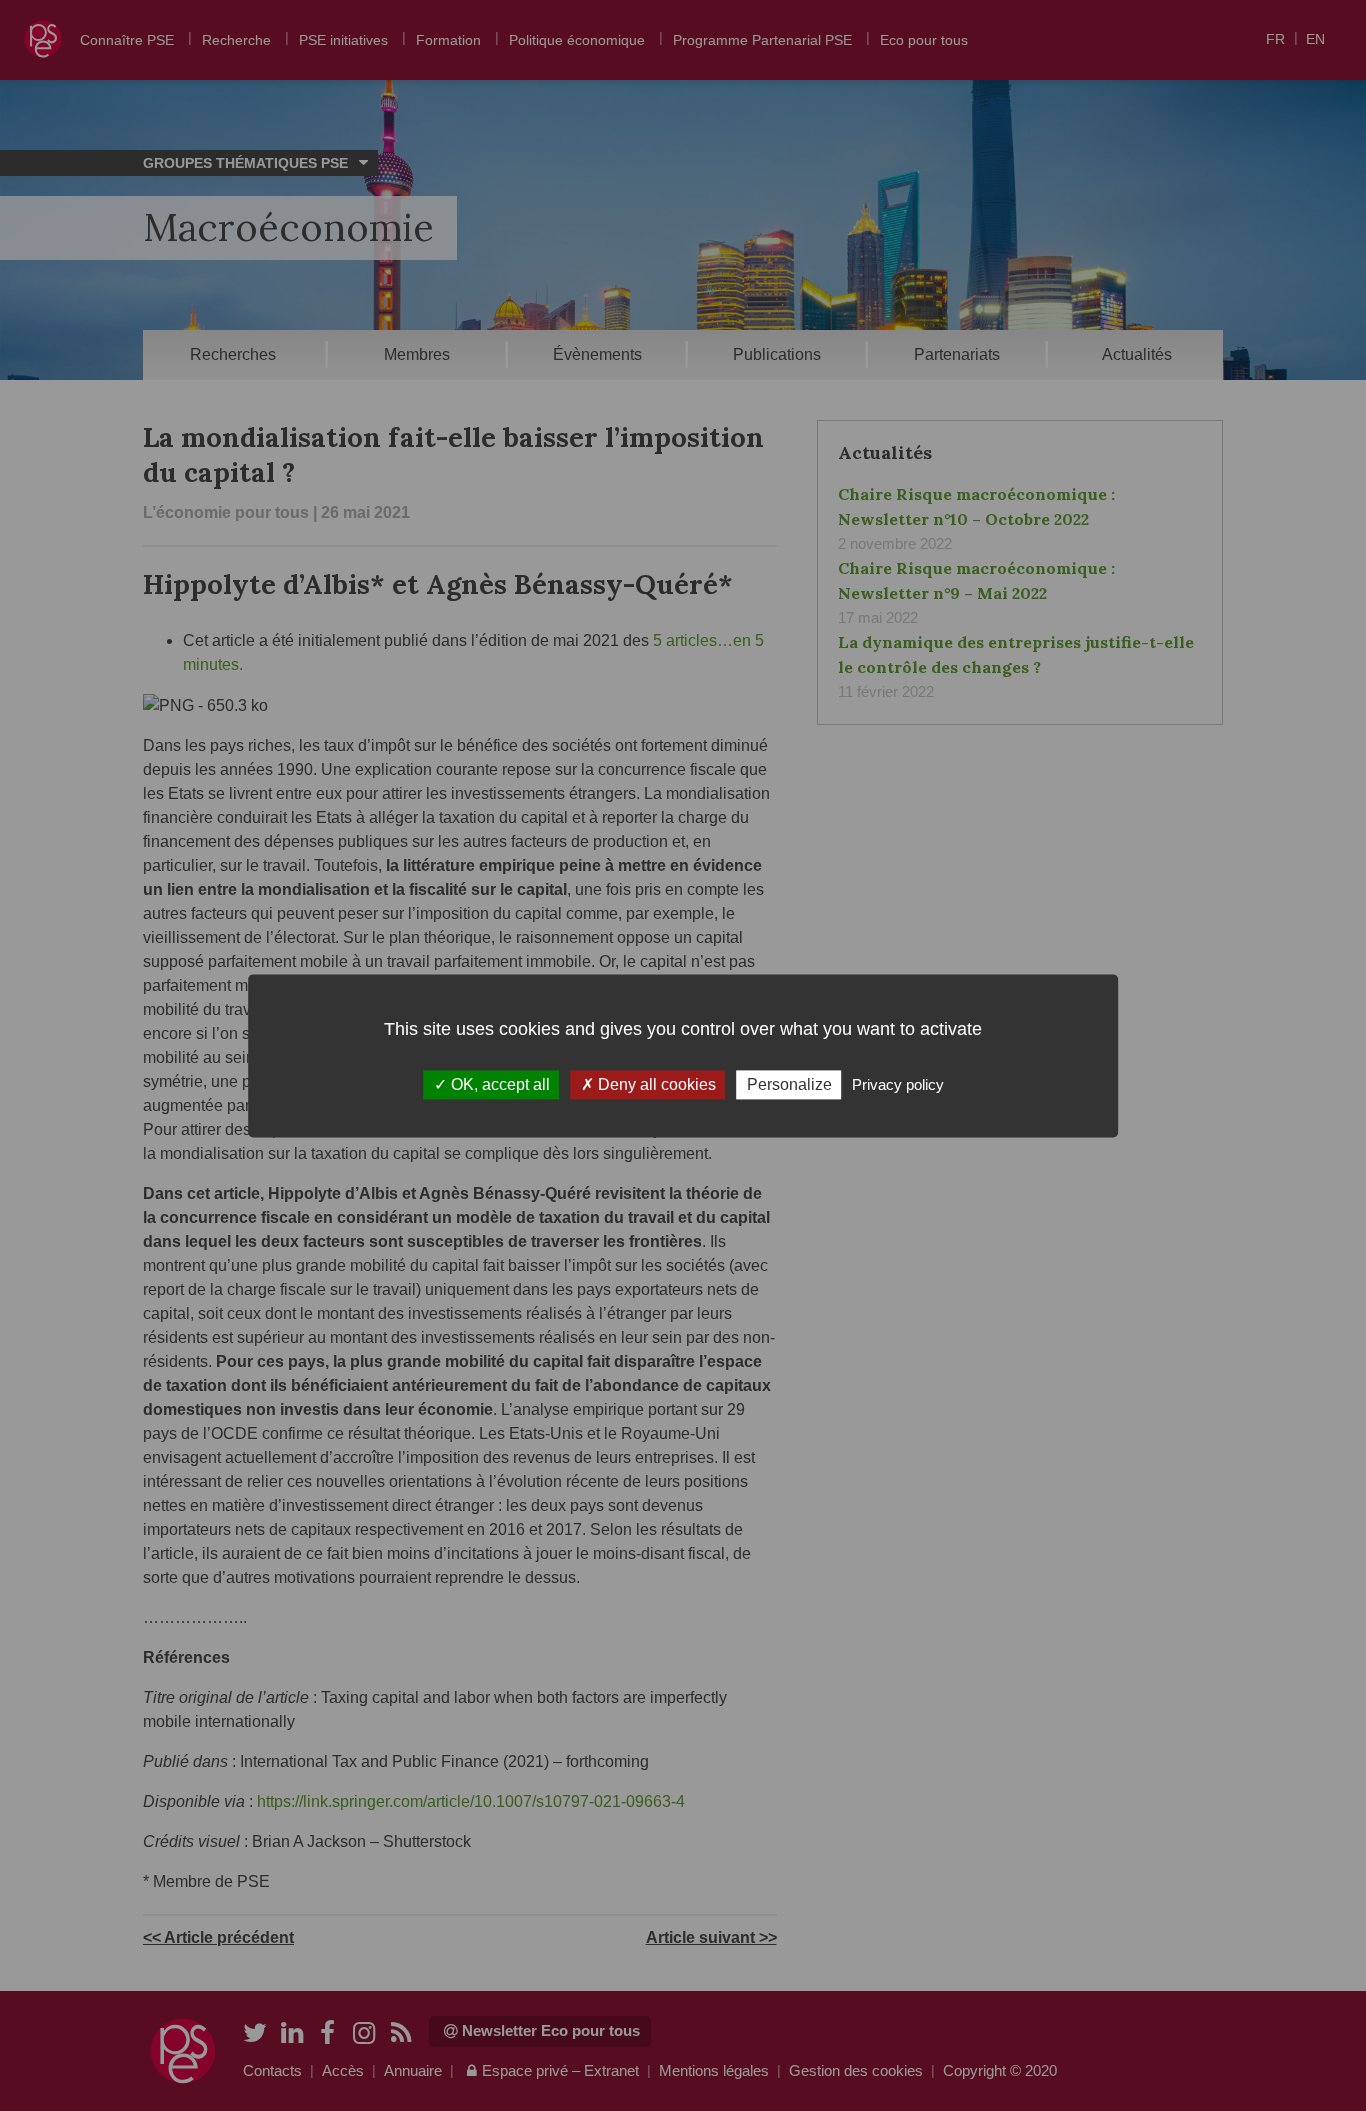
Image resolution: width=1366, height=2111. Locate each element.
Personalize (789, 1084)
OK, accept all (498, 1084)
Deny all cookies (655, 1084)
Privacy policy (898, 1084)
